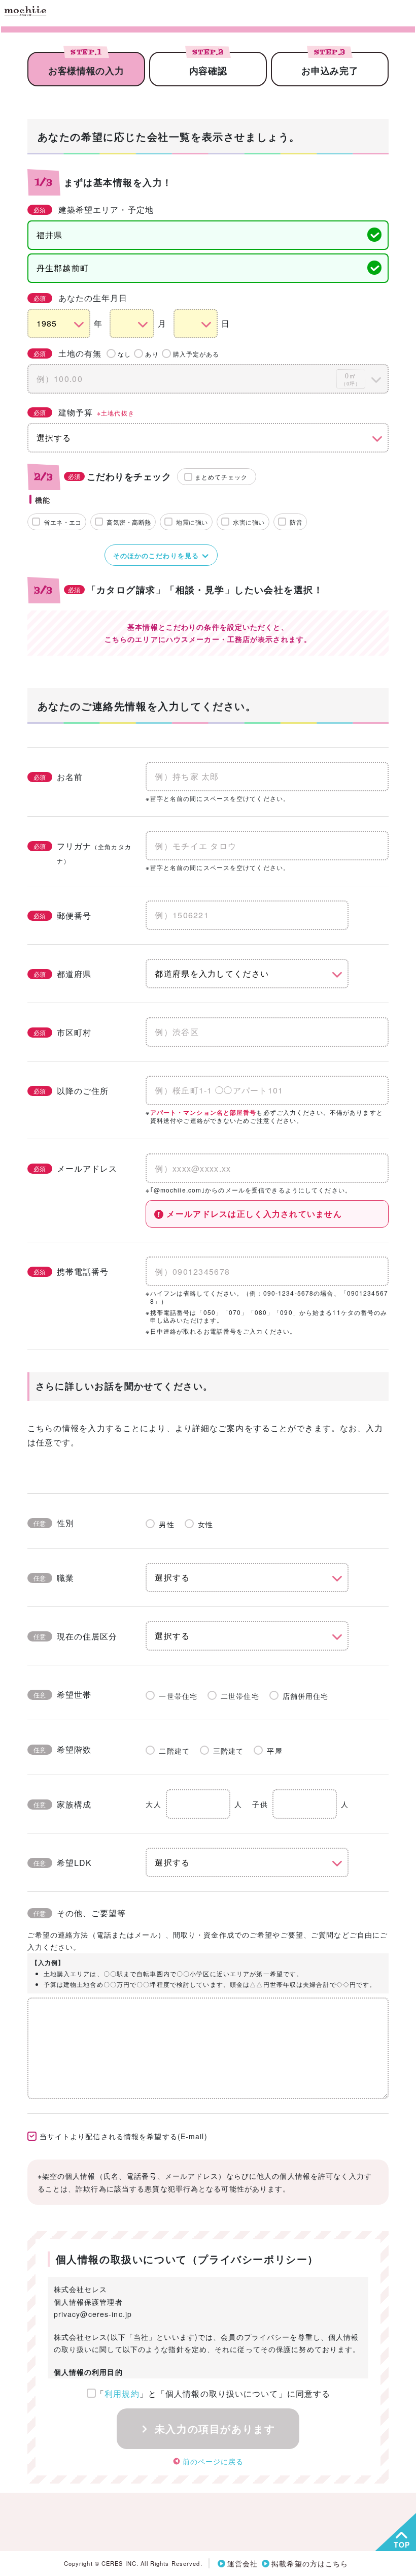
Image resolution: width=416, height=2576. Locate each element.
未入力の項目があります (213, 2428)
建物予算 (84, 412)
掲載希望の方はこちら (310, 2563)
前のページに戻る (213, 2461)
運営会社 (242, 2563)
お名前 (58, 777)
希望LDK (63, 1863)
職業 (54, 1578)
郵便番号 (62, 915)
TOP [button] (402, 2545)
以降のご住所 (71, 1091)
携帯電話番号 (71, 1271)
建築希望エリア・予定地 (94, 210)
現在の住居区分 (76, 1636)
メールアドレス (76, 1168)
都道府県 (62, 974)
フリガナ (82, 852)
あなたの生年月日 (81, 298)
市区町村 (62, 1032)
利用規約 (122, 2393)
